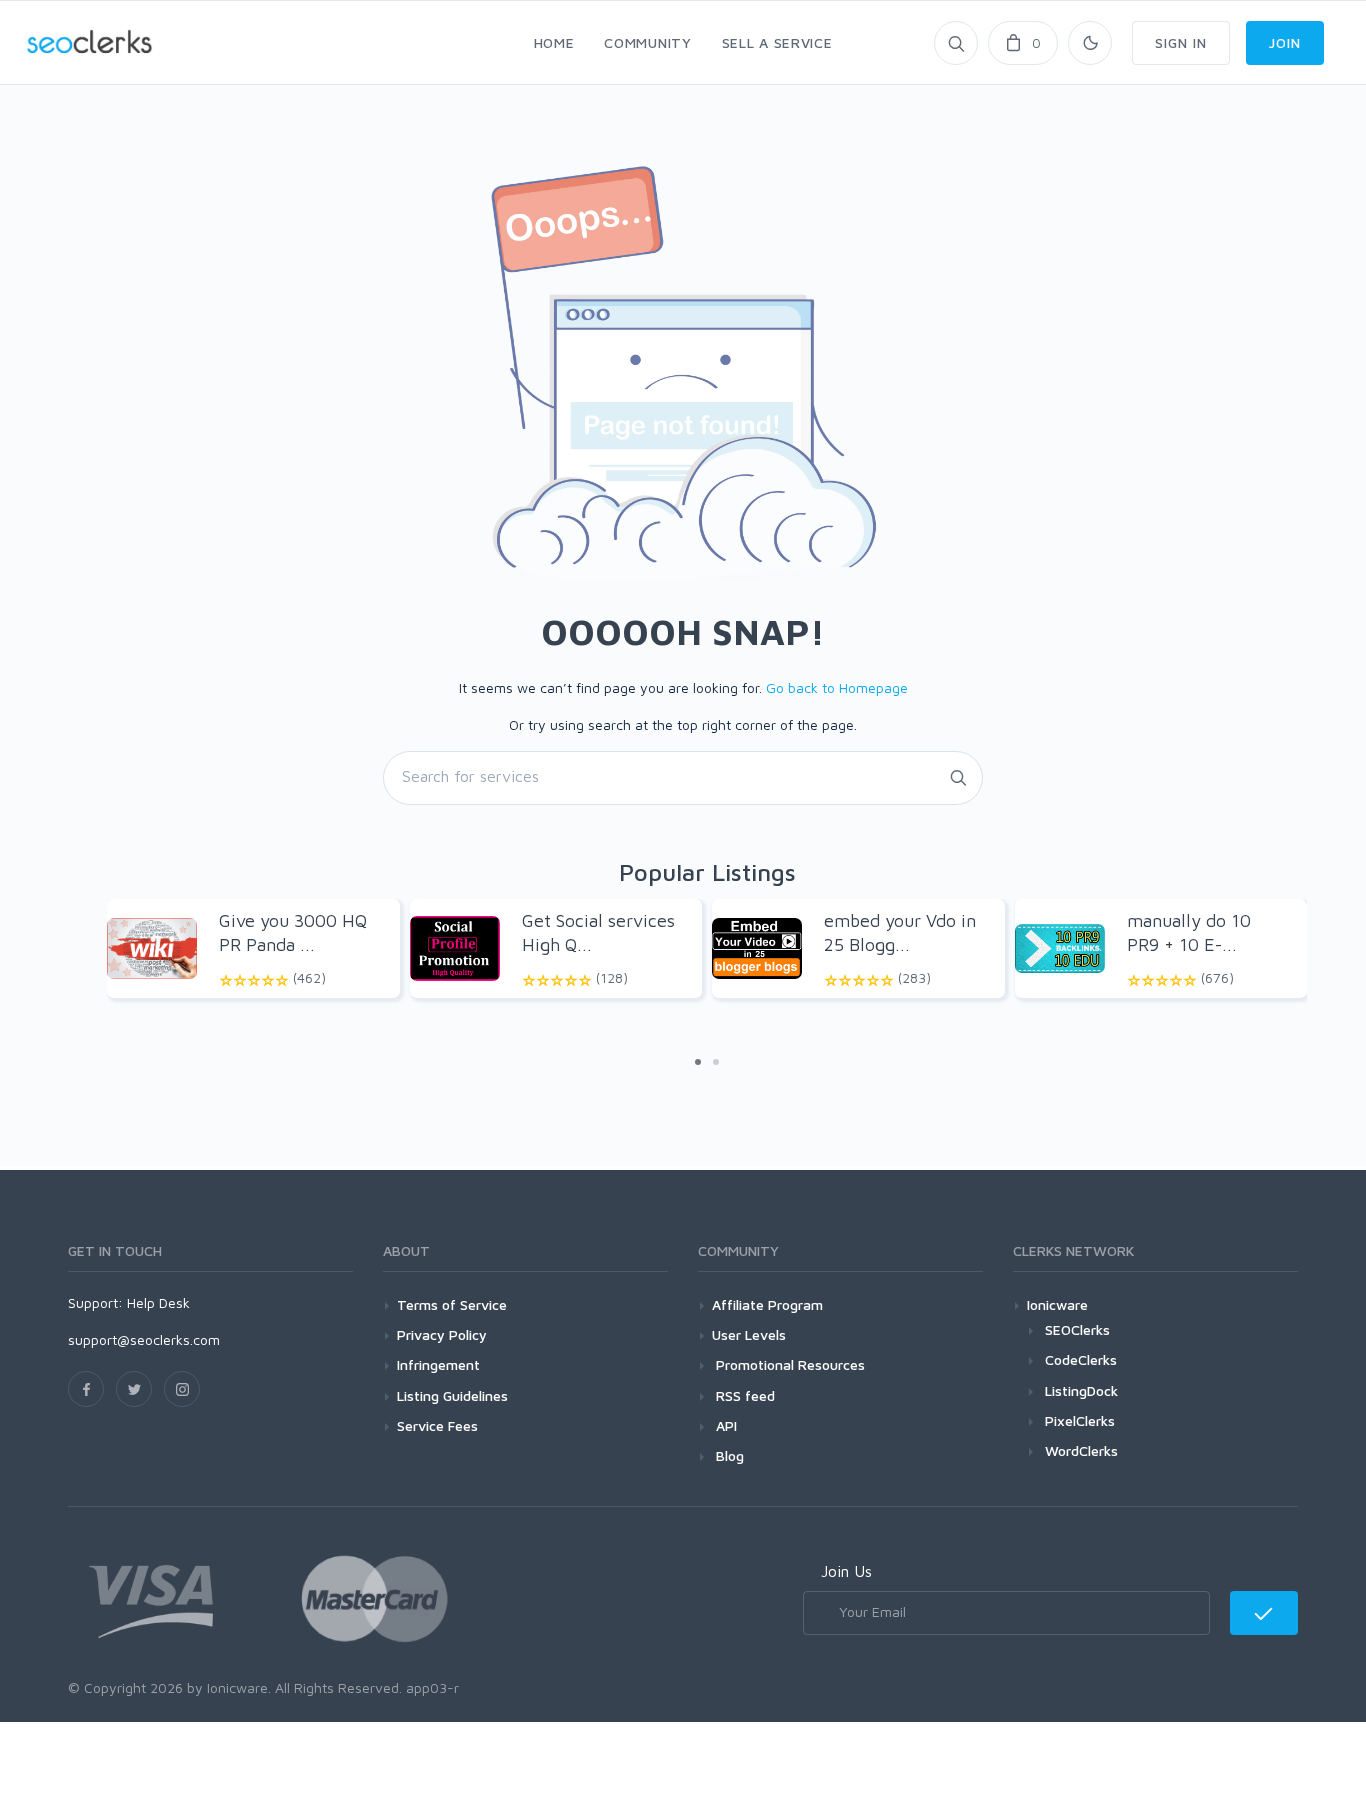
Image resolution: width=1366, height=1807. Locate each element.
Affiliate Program (767, 1304)
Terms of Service (452, 1304)
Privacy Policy (442, 1334)
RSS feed (743, 1395)
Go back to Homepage (837, 687)
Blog (728, 1455)
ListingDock (1081, 1390)
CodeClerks (1081, 1359)
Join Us (846, 1571)
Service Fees (437, 1425)
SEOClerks (1077, 1329)
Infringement (438, 1364)
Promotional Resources (788, 1364)
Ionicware (1057, 1304)
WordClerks (1081, 1450)
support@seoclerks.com (144, 1339)
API (724, 1425)
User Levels (749, 1334)
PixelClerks (1080, 1420)
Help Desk (158, 1302)
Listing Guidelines (452, 1395)
